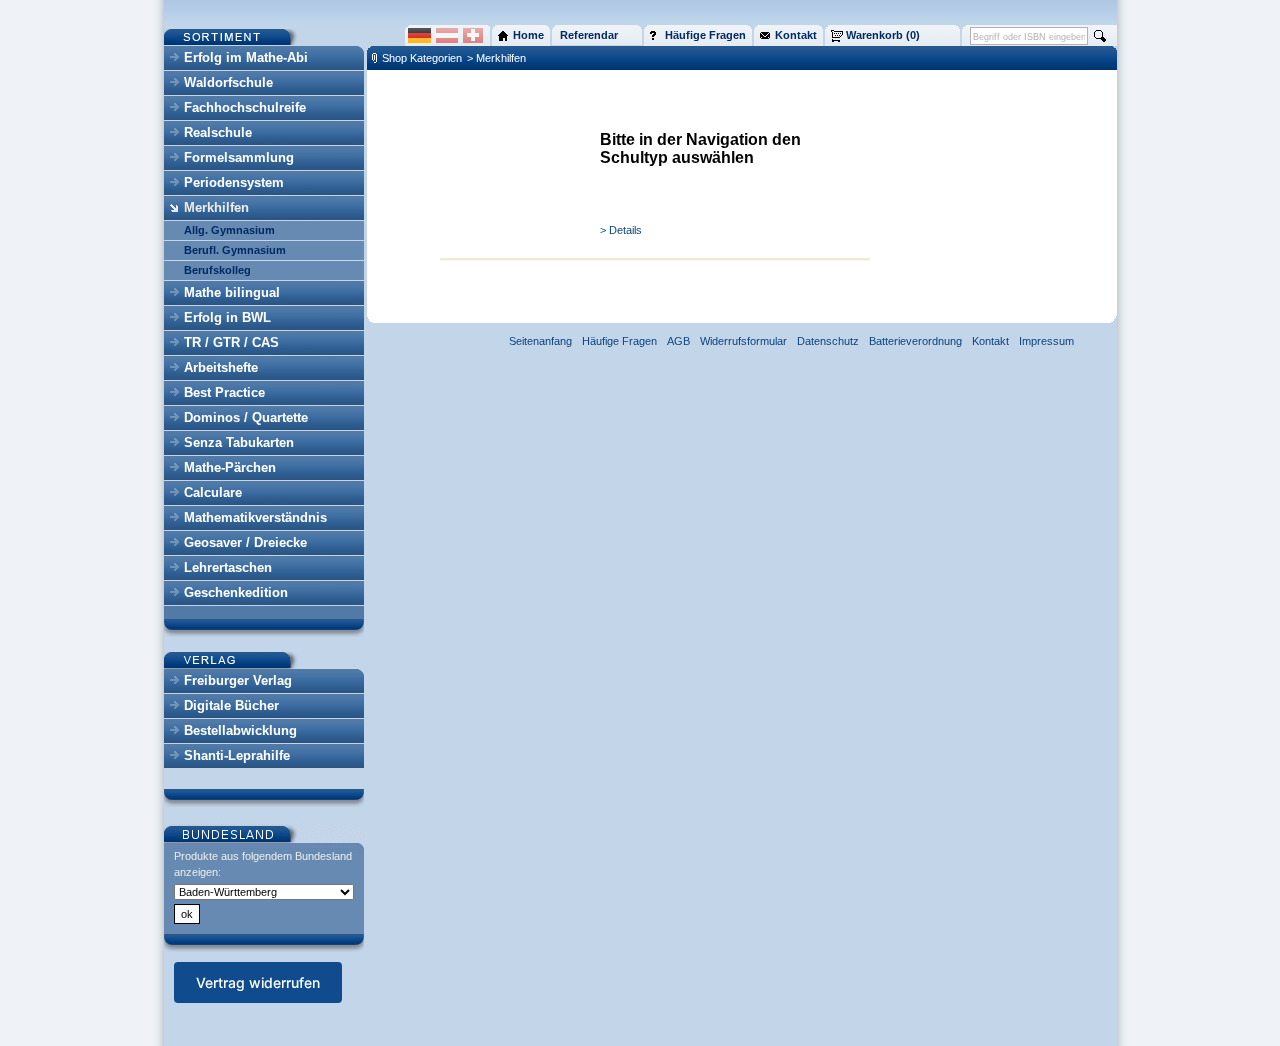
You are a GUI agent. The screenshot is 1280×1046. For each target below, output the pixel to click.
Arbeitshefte (221, 367)
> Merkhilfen (496, 58)
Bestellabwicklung (240, 730)
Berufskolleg (217, 270)
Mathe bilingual (232, 292)
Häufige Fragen (619, 341)
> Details (621, 230)
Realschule (218, 132)
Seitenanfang (540, 341)
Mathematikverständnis (255, 517)
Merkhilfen (216, 207)
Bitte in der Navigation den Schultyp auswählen (700, 148)
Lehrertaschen (228, 567)
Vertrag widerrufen (258, 982)
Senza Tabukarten (239, 442)
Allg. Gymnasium (229, 230)
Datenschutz (828, 341)
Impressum (1046, 341)
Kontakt (990, 341)
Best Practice (224, 392)
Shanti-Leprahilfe (237, 755)
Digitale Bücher (231, 705)
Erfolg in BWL (227, 317)
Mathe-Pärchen (230, 467)
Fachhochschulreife (245, 107)
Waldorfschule (228, 82)
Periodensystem (234, 182)
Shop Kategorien (422, 58)
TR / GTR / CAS (231, 342)
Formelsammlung (239, 157)
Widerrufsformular (743, 341)
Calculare (213, 492)
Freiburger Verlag (238, 680)
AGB (678, 341)
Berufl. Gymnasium (235, 250)
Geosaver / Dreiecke (245, 542)
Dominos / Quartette (246, 417)
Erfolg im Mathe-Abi (246, 57)
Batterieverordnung (915, 341)
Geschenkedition (236, 592)
